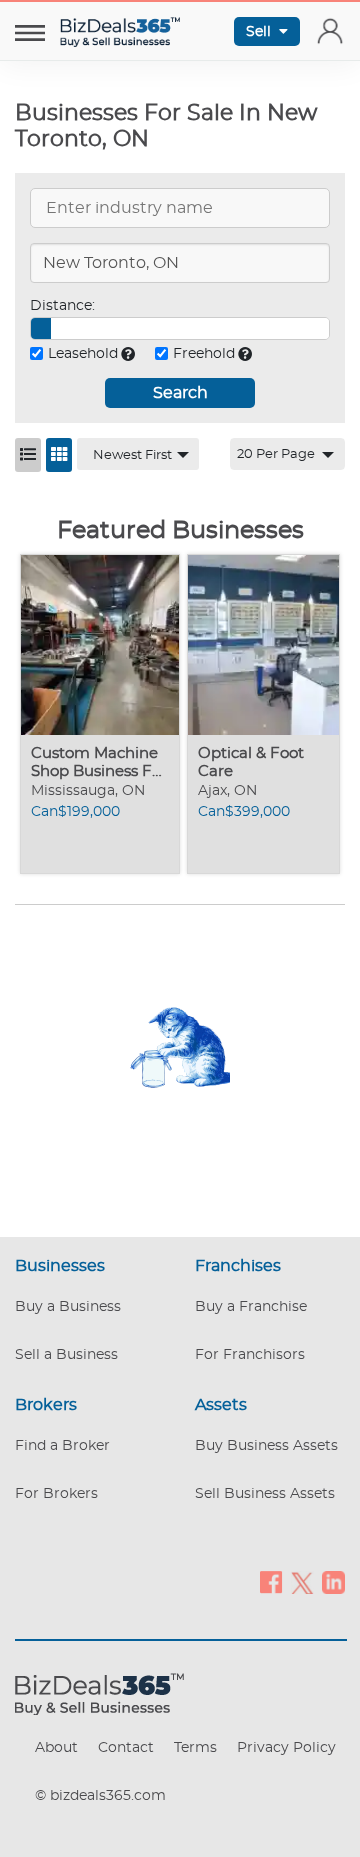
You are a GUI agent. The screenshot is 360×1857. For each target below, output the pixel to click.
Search (180, 393)
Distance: (62, 306)
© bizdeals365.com (100, 1796)
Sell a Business (66, 1355)
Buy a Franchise (251, 1307)
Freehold (204, 354)
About (56, 1748)
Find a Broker (62, 1446)
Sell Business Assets (265, 1494)
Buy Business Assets (266, 1446)
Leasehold (83, 354)
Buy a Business (68, 1307)
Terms (195, 1748)
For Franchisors (250, 1355)
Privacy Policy (286, 1748)
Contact (126, 1748)
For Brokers (56, 1494)
